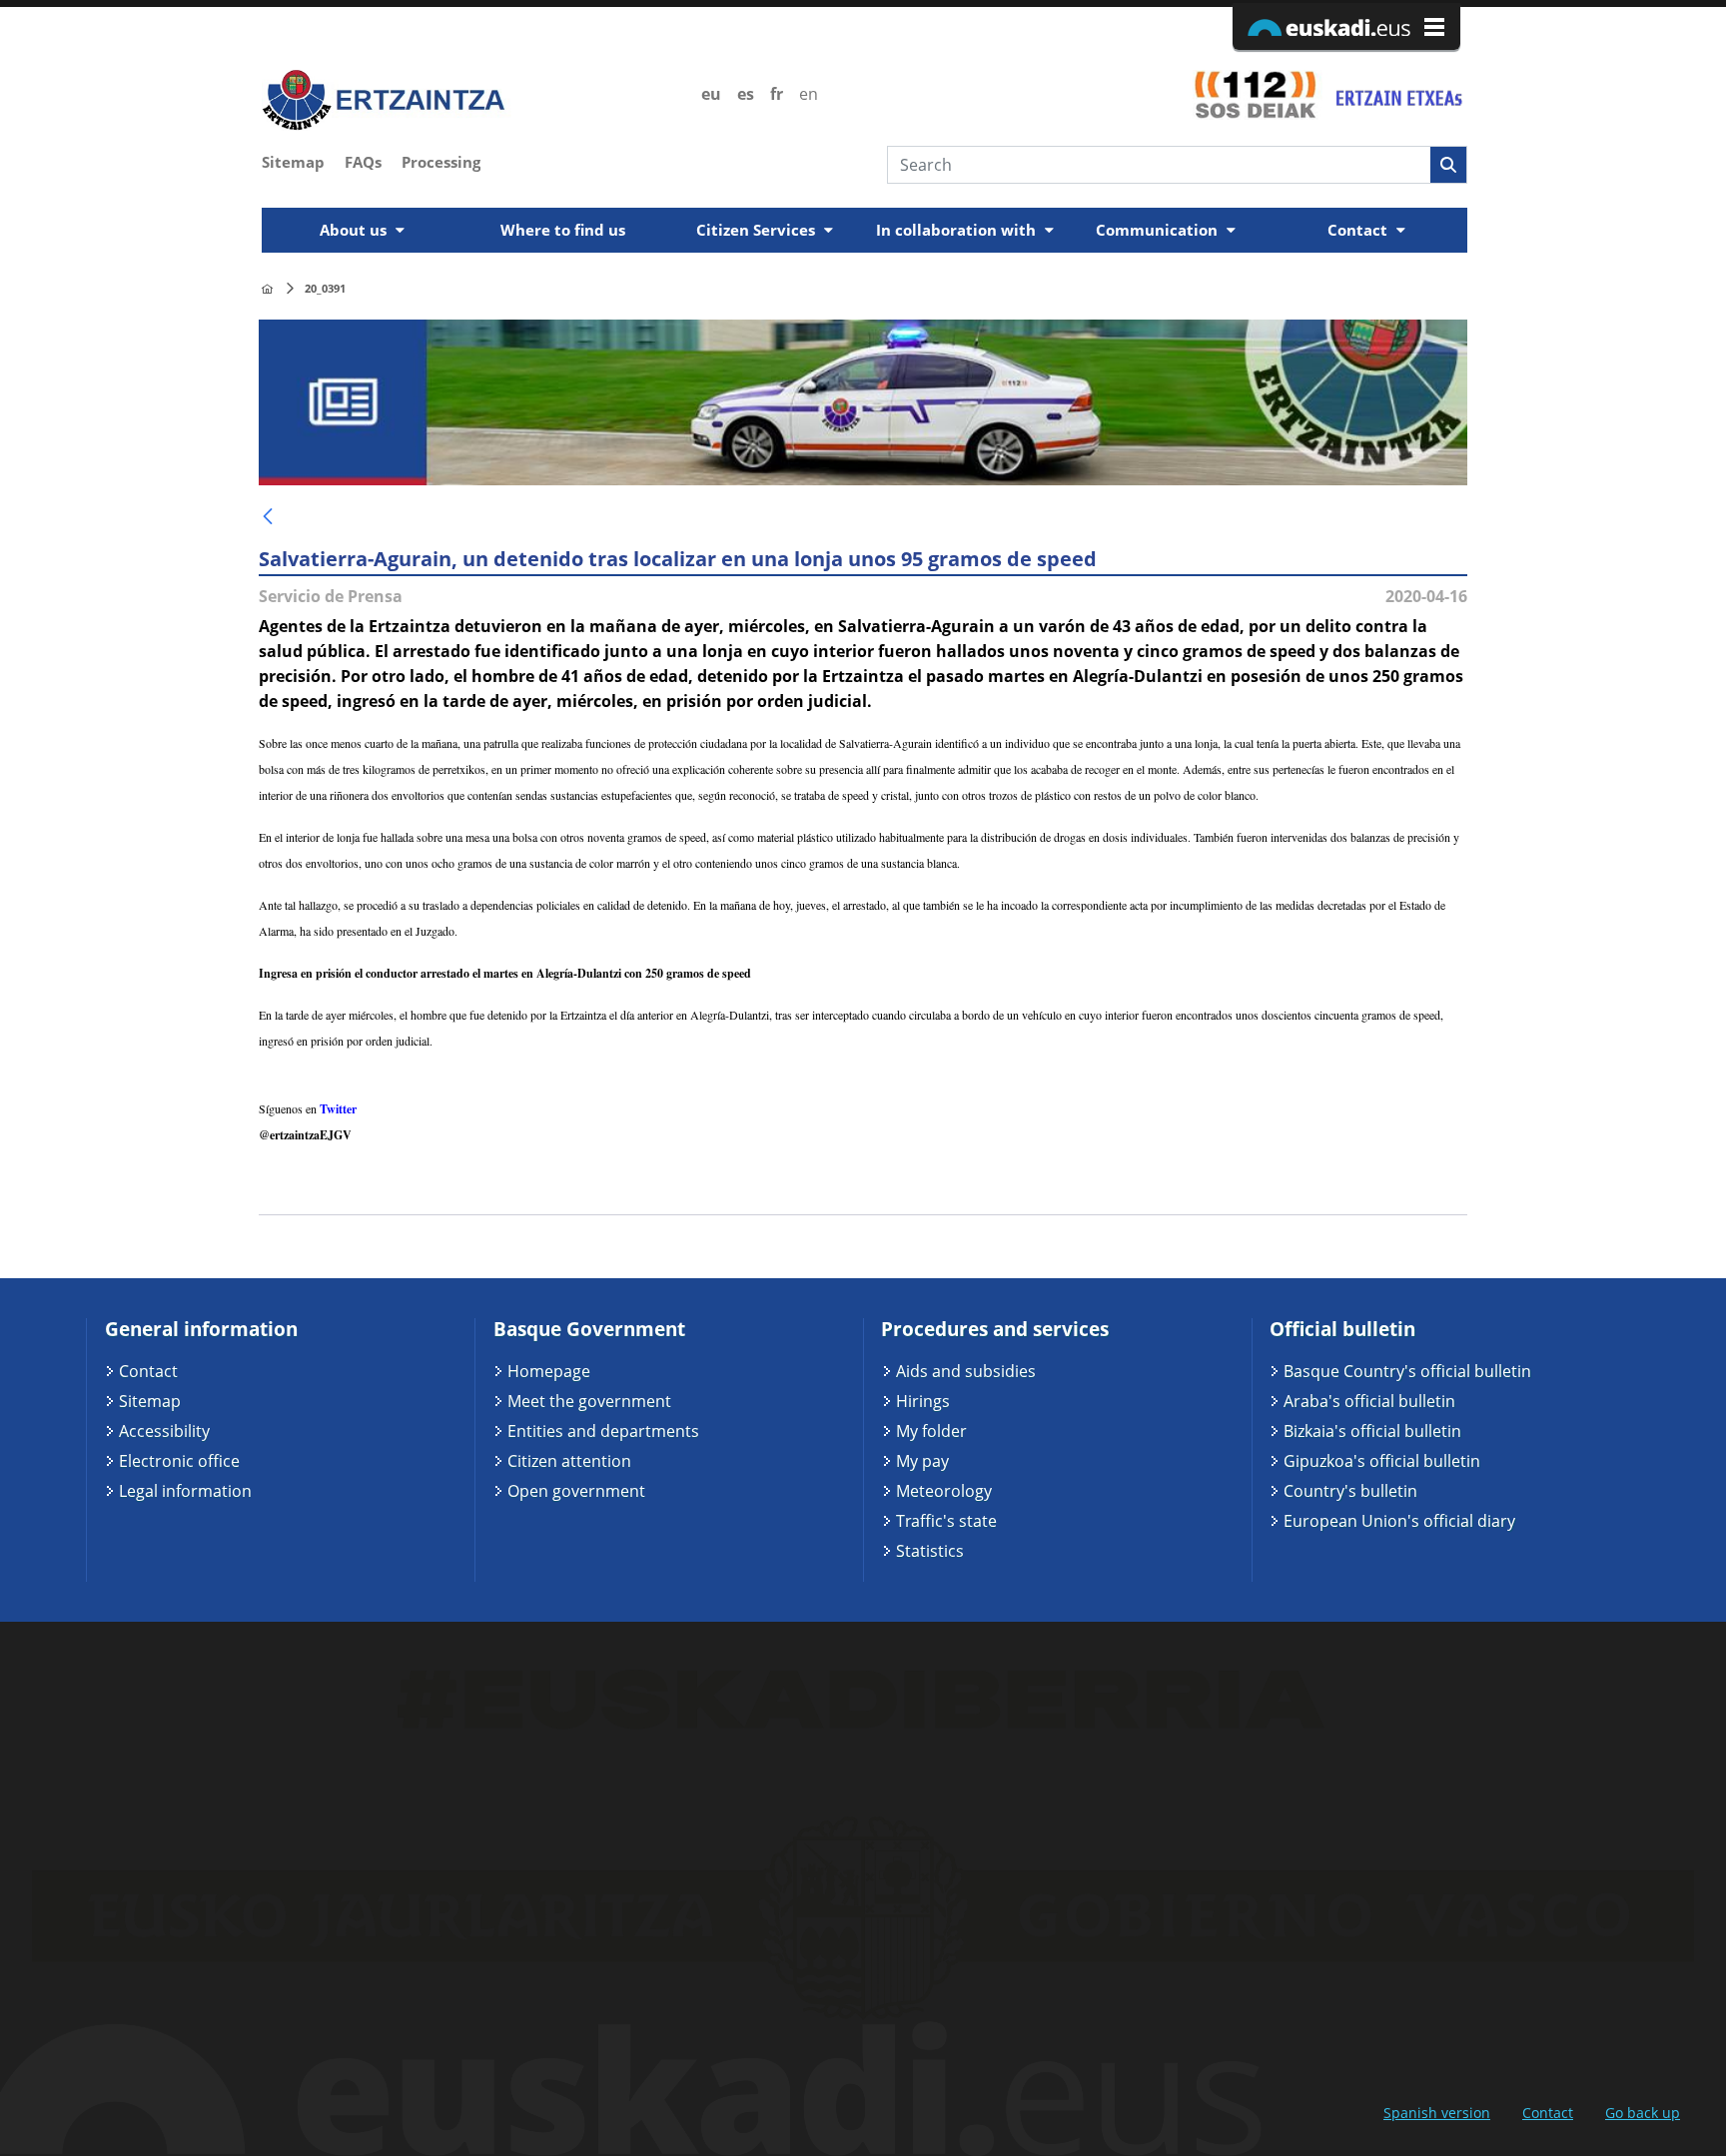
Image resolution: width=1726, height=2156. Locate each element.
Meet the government (589, 1401)
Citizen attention (569, 1461)
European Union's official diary (1399, 1521)
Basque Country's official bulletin (1407, 1371)
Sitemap (150, 1401)
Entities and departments (603, 1431)
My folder (931, 1431)
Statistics (930, 1551)
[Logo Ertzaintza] (470, 100)
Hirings (923, 1401)
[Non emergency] (1397, 94)
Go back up (1643, 2113)
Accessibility (164, 1431)
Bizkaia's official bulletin (1372, 1431)
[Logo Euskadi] (1346, 26)
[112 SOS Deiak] (1255, 94)
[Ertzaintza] (267, 289)
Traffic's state (946, 1521)
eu (711, 94)
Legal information (185, 1491)
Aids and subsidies (966, 1371)
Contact (148, 1371)
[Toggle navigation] (1454, 202)
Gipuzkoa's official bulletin (1382, 1461)
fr (777, 94)
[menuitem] (303, 160)
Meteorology (944, 1491)
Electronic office (179, 1461)
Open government (576, 1491)
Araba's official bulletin (1369, 1401)
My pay (922, 1461)
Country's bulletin (1350, 1491)
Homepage (549, 1371)
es (746, 94)
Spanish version (1437, 2113)
